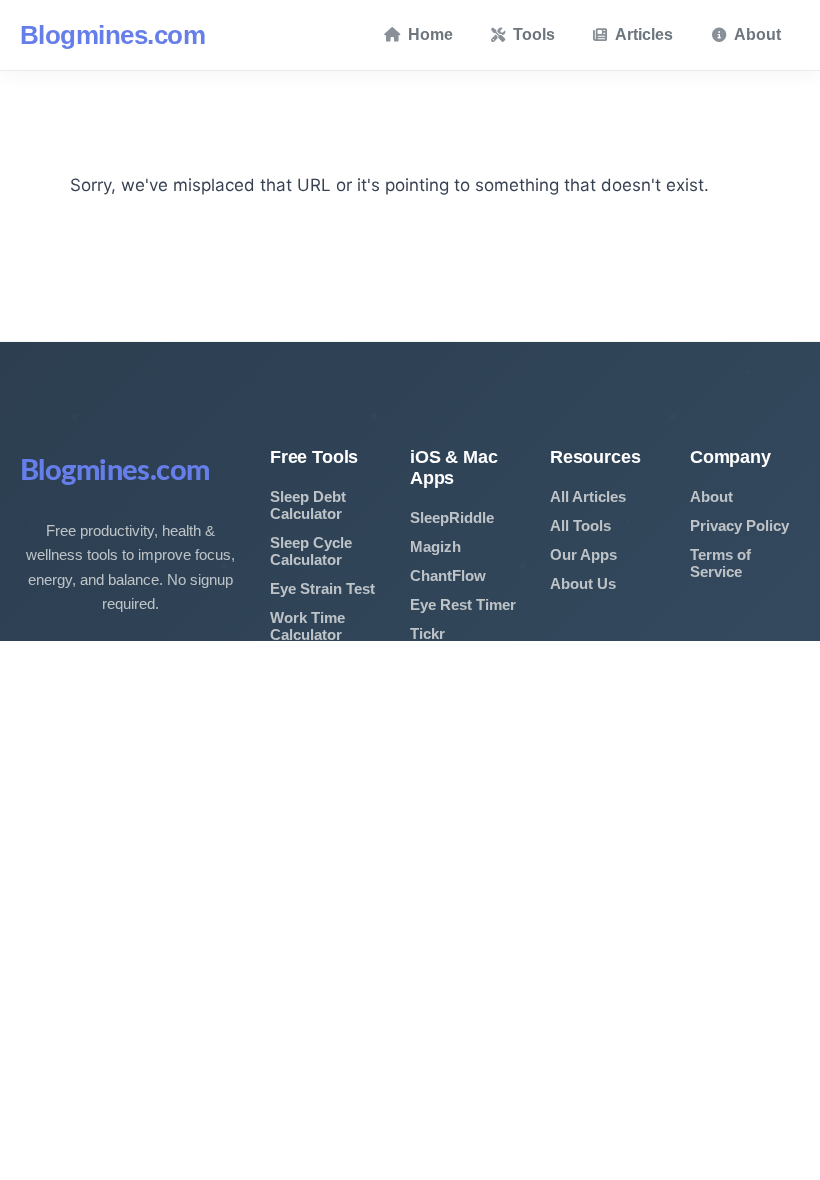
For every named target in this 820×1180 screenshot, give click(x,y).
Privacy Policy (739, 525)
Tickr (427, 633)
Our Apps (583, 554)
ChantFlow (448, 575)
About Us (583, 583)
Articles (644, 34)
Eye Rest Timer (463, 604)
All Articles (588, 496)
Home (430, 34)
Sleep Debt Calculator (308, 505)
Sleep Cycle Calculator (311, 551)
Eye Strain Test (322, 588)
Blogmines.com (112, 35)
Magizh (435, 546)
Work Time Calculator (307, 626)
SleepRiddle (452, 517)
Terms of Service (720, 563)
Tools (534, 34)
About (757, 34)
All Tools (580, 525)
